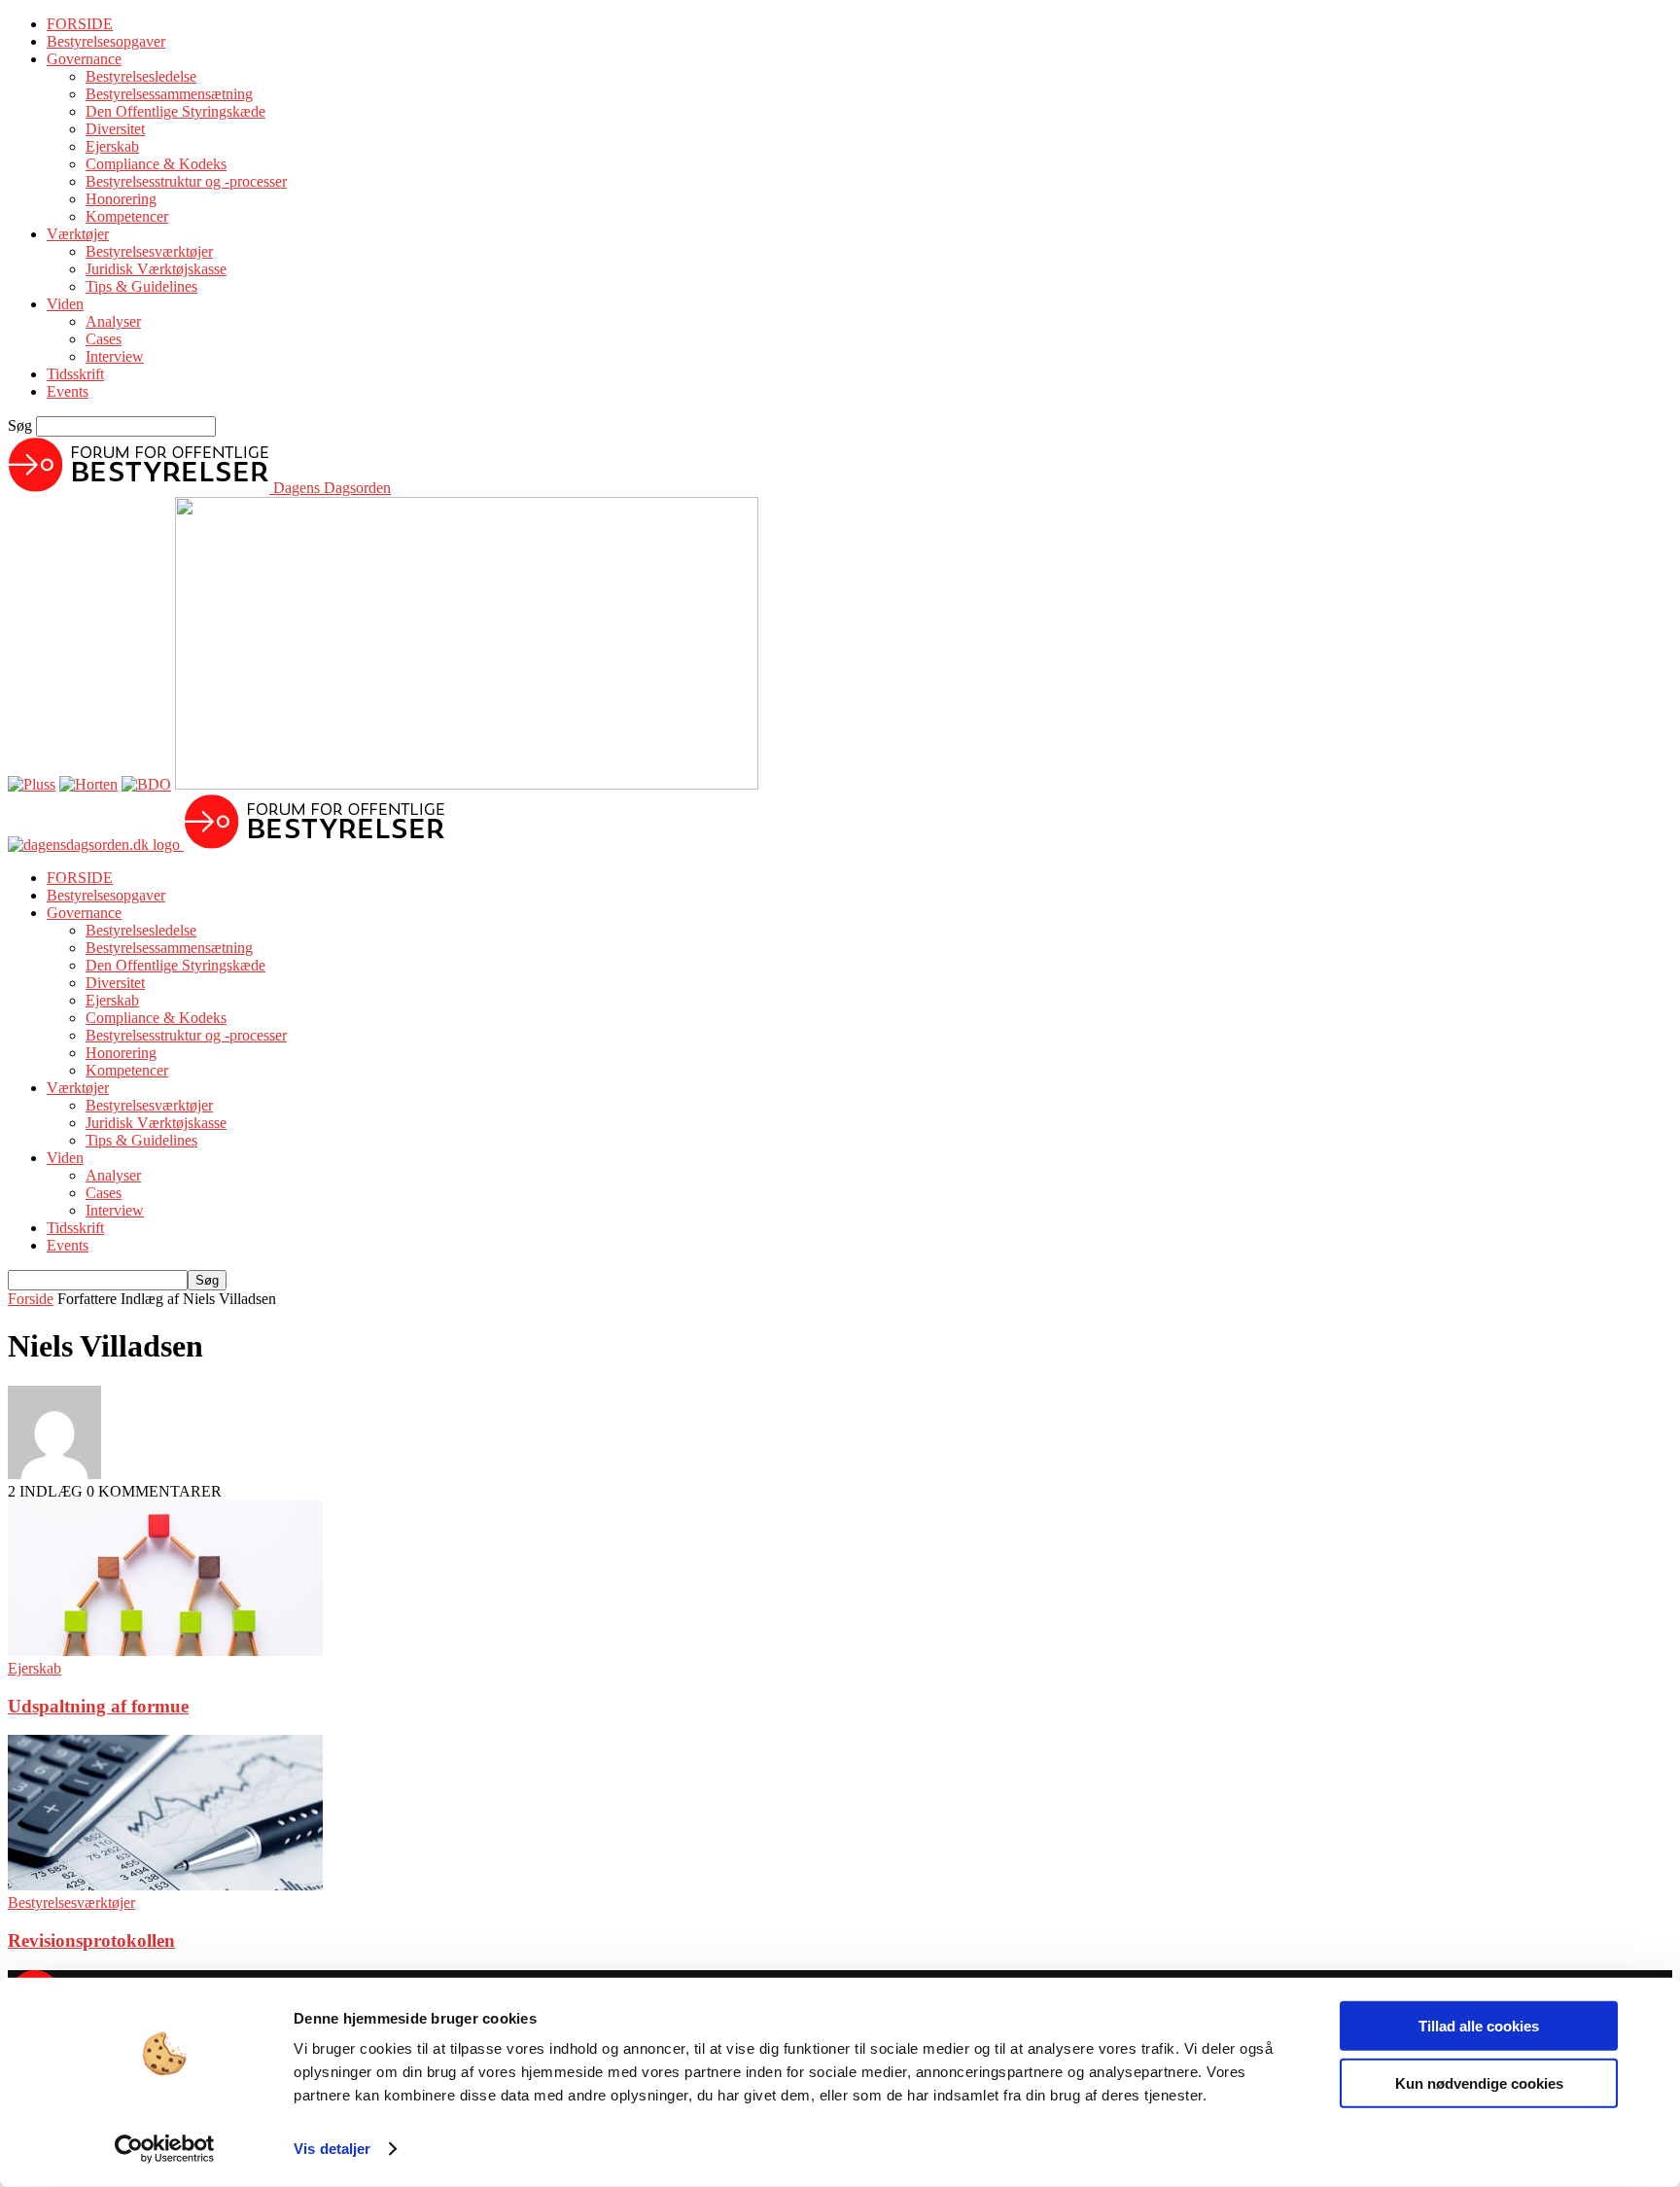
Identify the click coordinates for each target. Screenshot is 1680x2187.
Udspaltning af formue (98, 1706)
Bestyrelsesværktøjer (149, 251)
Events (68, 391)
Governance (84, 59)
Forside (31, 1299)
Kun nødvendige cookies (1479, 2082)
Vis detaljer (332, 2149)
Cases (104, 339)
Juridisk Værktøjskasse (156, 269)
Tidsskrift (75, 374)
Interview (115, 356)
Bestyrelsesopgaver (106, 41)
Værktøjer (78, 234)
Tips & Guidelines (141, 286)
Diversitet (115, 129)
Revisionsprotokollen (91, 1940)
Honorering (121, 199)
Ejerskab (112, 146)
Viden (65, 304)
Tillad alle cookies (1479, 2026)
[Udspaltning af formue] (165, 1651)
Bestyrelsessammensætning (169, 94)
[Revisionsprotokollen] (165, 1885)
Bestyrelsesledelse (141, 76)
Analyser (113, 321)
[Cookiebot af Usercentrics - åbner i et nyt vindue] (165, 2149)
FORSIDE (80, 24)
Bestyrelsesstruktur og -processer (186, 181)
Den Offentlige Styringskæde (175, 111)
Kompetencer (127, 216)
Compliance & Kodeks (156, 164)
